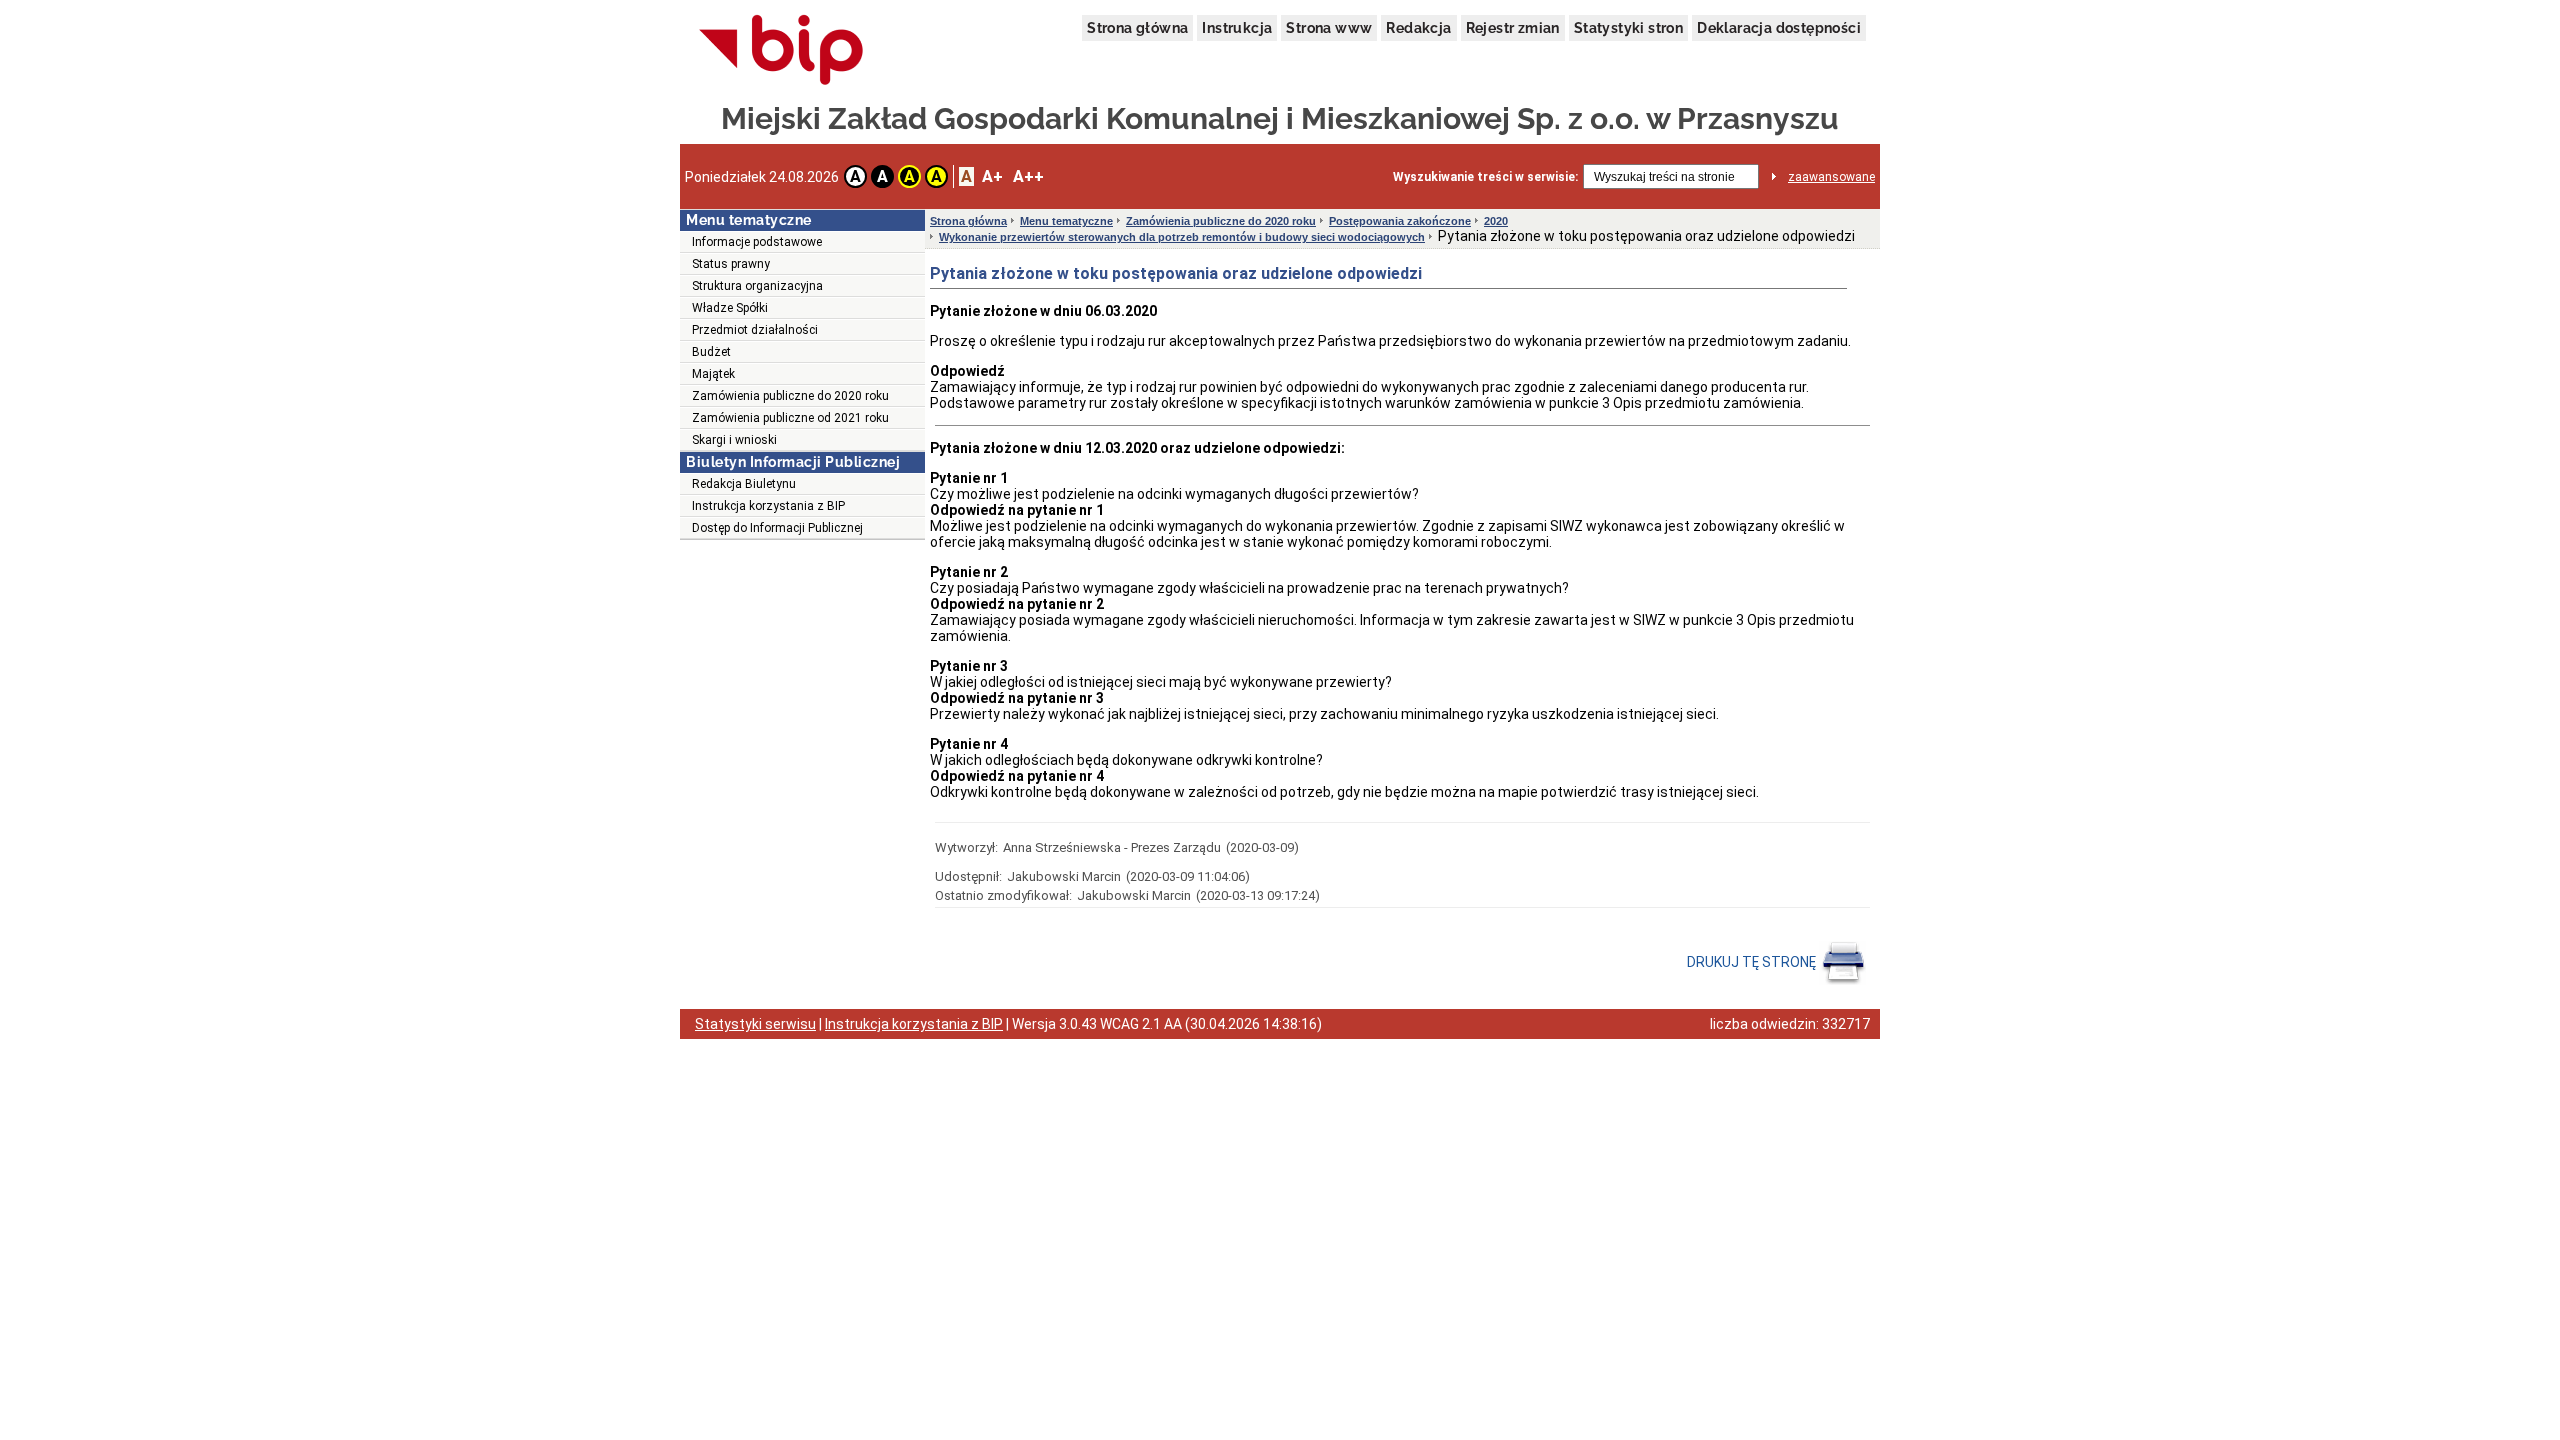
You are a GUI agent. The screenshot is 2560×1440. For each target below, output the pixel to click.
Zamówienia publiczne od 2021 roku (790, 418)
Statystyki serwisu (755, 1024)
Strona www (1329, 28)
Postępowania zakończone (1400, 221)
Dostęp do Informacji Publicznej (777, 528)
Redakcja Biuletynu (744, 484)
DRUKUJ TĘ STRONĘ (1753, 962)
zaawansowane (1831, 177)
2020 (1496, 221)
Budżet (711, 352)
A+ (992, 176)
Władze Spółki (730, 308)
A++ (1028, 176)
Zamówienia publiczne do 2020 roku (790, 396)
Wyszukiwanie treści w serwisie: (1485, 177)
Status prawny (731, 264)
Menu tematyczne (1066, 221)
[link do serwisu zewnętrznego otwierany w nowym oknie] (781, 51)
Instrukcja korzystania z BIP (768, 506)
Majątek (713, 374)
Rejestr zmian (1513, 28)
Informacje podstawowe (757, 242)
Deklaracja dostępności (1779, 28)
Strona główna (1137, 28)
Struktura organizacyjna (757, 286)
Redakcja (1418, 28)
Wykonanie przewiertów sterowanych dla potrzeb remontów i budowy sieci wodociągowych (1182, 237)
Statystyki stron (1628, 28)
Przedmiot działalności (755, 330)
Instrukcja (1237, 28)
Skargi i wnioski (734, 440)
